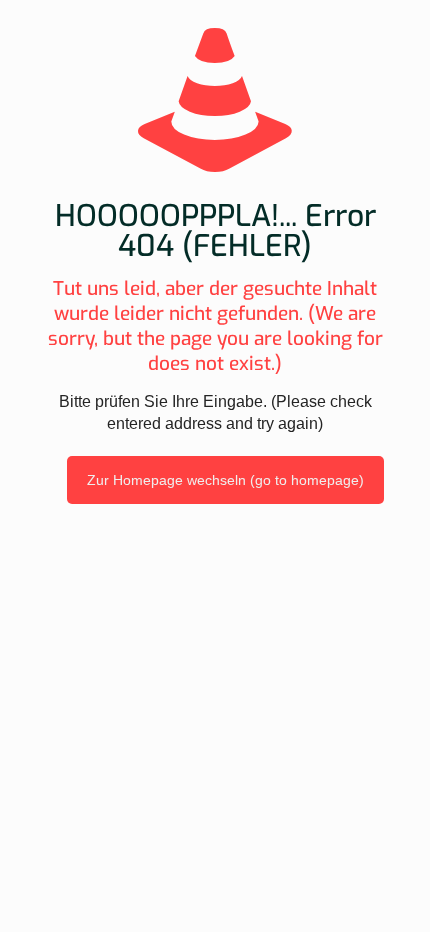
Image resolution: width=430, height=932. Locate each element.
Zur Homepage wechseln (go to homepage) (225, 480)
